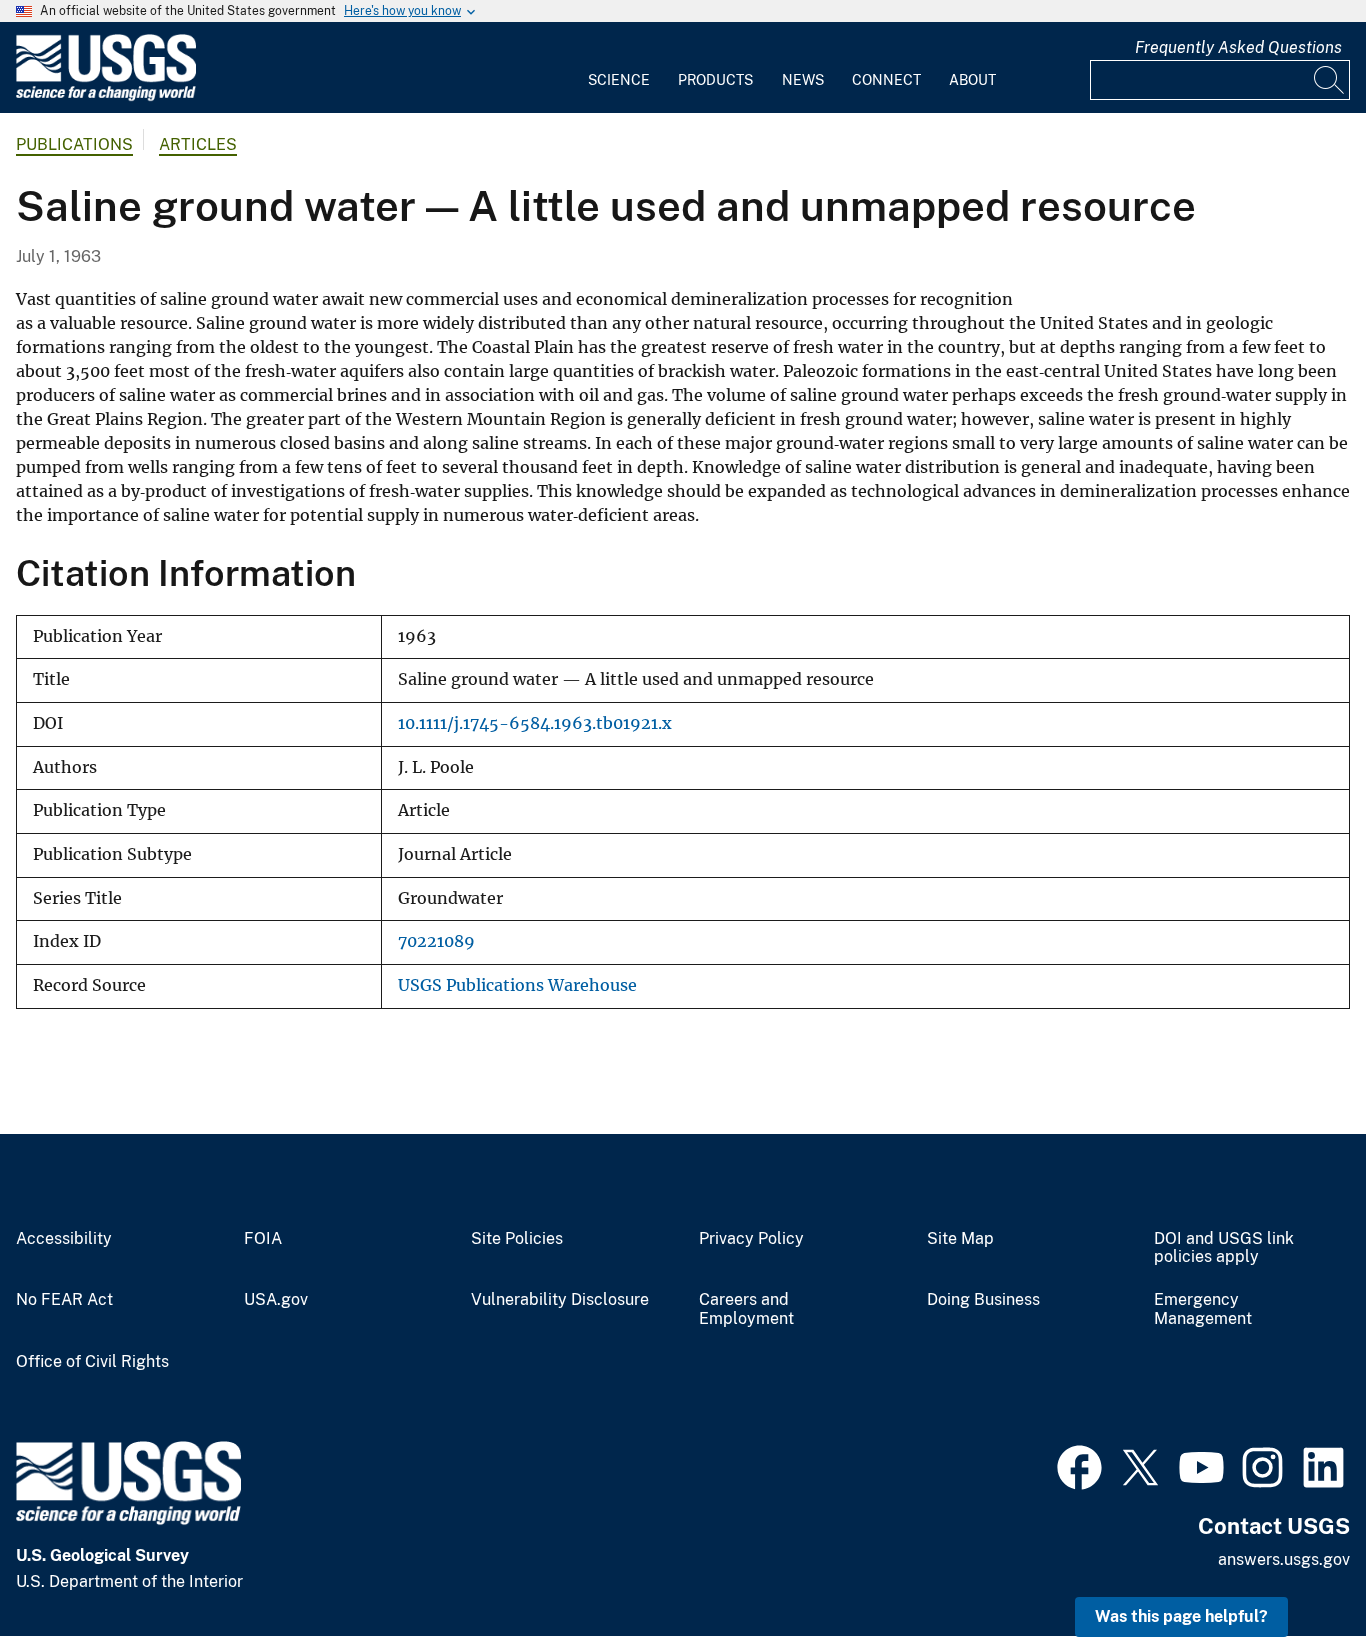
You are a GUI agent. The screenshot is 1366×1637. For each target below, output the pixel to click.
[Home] (106, 96)
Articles (198, 144)
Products (715, 80)
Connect (886, 80)
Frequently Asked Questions (1238, 47)
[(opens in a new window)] (1079, 1465)
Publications (74, 144)
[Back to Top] (1293, 1564)
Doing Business (983, 1300)
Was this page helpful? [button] (1181, 1616)
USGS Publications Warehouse (517, 985)
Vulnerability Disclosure (560, 1300)
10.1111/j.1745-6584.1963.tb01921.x (535, 723)
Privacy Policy (751, 1239)
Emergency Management (1203, 1309)
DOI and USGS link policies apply (1224, 1248)
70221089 (436, 941)
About (972, 80)
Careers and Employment (746, 1309)
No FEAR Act (64, 1300)
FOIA (263, 1239)
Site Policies (517, 1239)
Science (619, 80)
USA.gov (276, 1300)
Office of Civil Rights (92, 1362)
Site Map (960, 1239)
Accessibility (64, 1239)
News (803, 80)
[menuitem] (619, 68)
